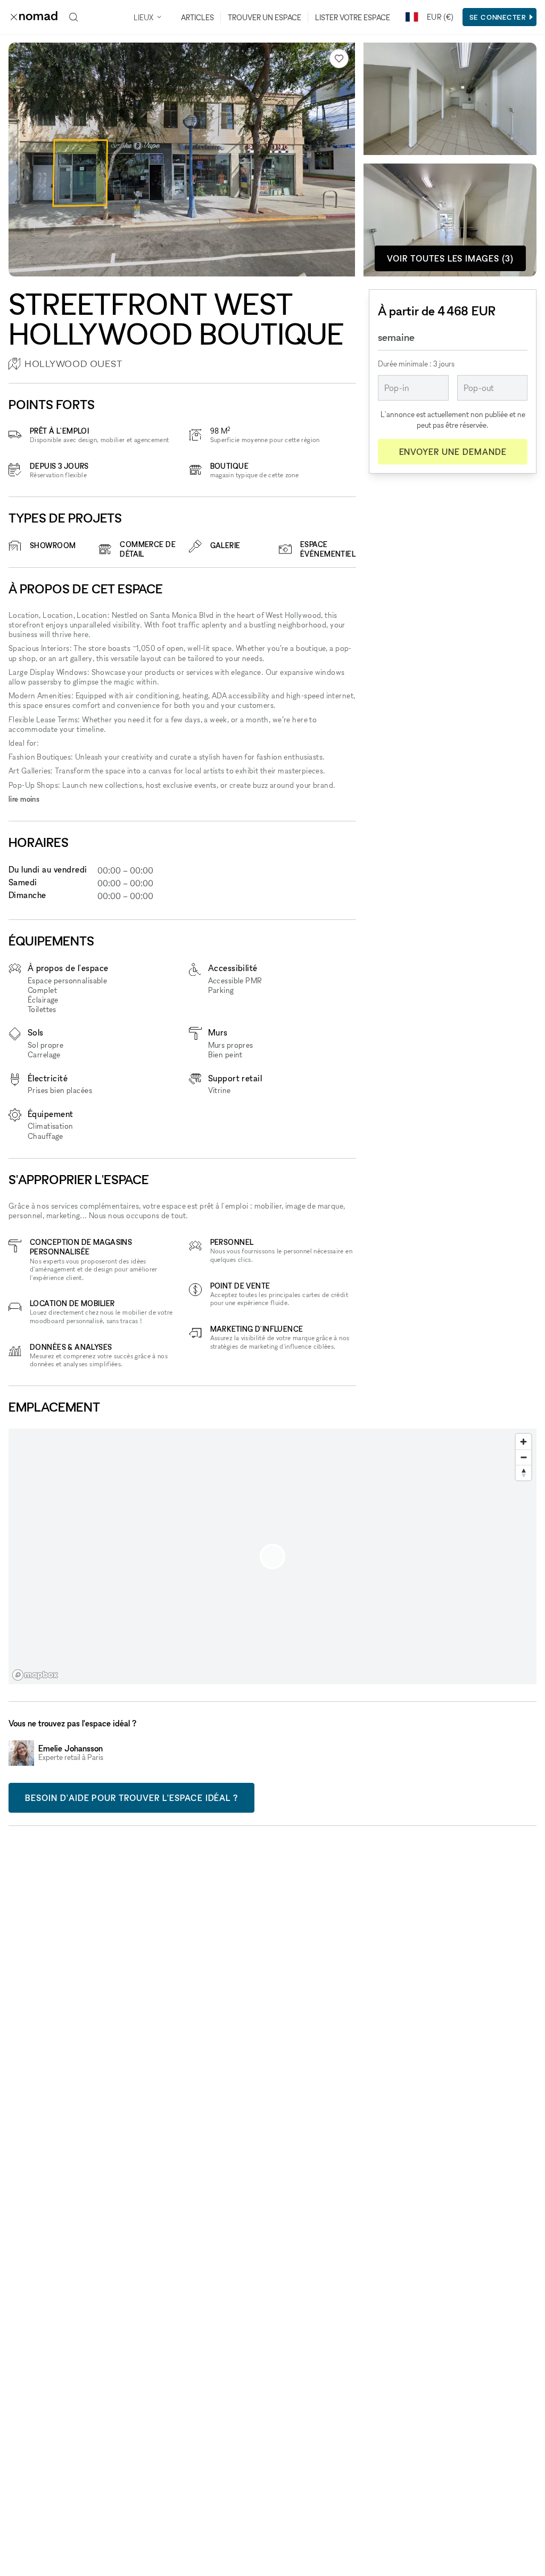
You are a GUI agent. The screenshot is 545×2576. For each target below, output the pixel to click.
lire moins (24, 799)
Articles (197, 17)
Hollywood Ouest (73, 364)
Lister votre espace (353, 17)
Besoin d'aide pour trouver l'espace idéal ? (131, 1798)
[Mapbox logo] (35, 1675)
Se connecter (498, 17)
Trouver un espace (265, 17)
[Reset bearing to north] (523, 1473)
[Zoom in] (523, 1442)
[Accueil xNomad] (34, 17)
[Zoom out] (523, 1457)
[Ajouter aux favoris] (339, 59)
